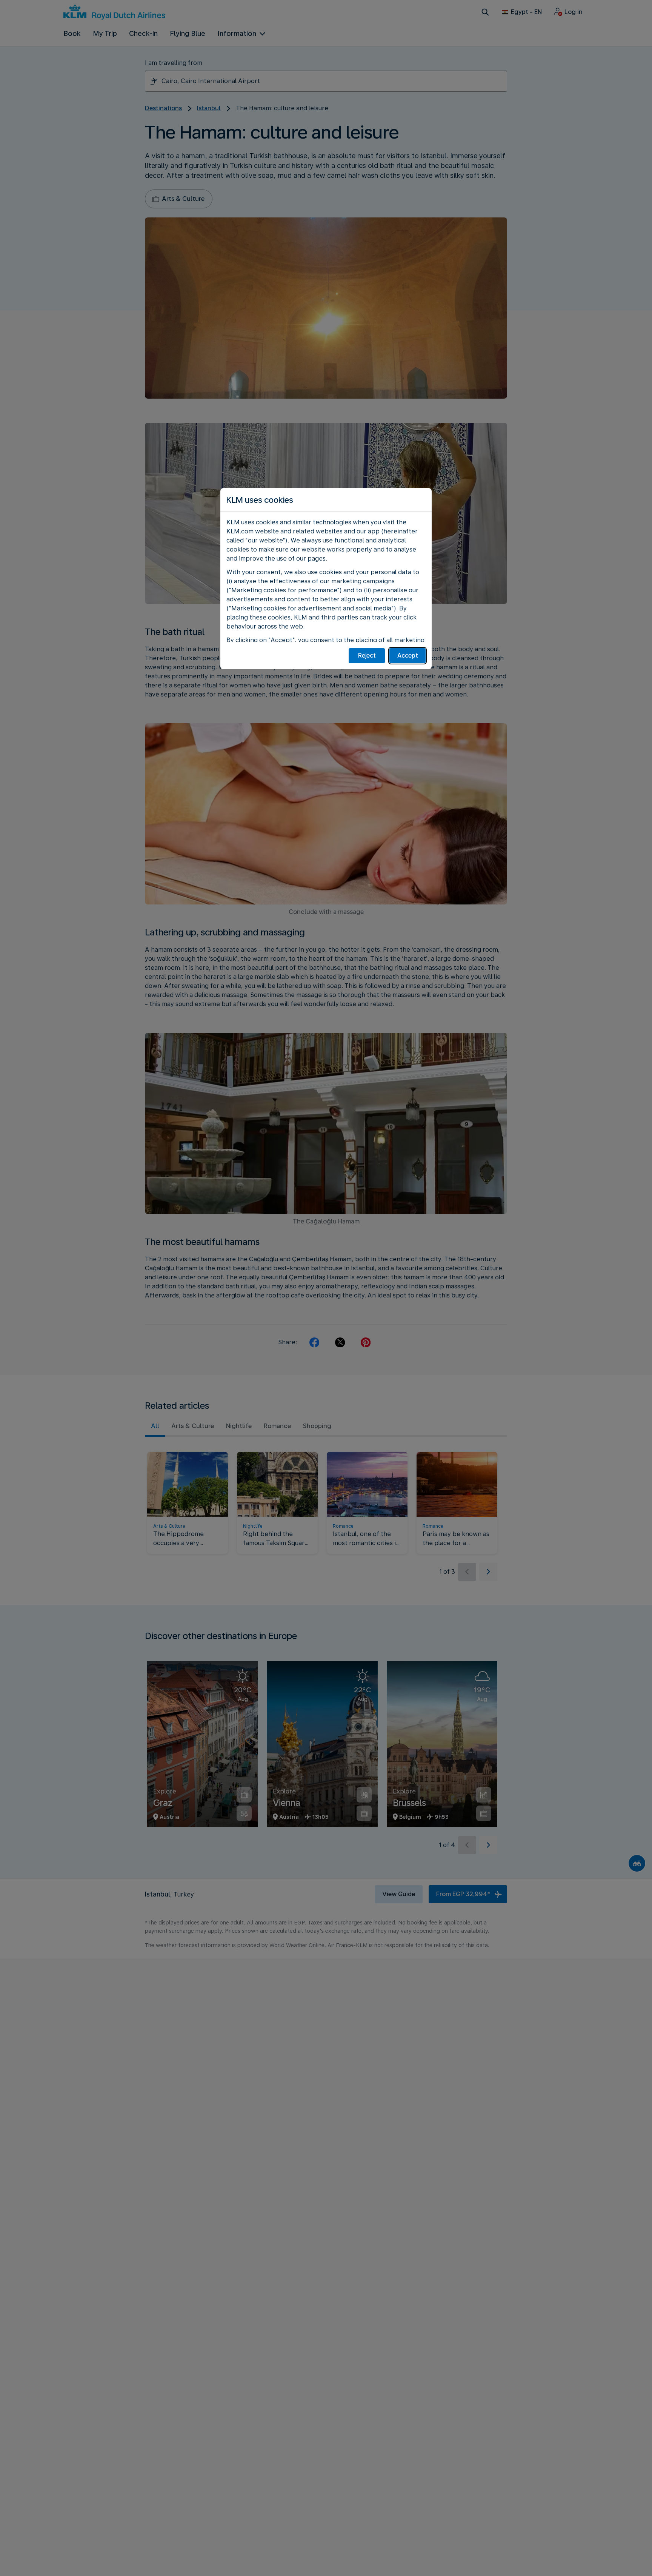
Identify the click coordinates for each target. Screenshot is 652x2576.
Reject (367, 656)
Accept (408, 656)
